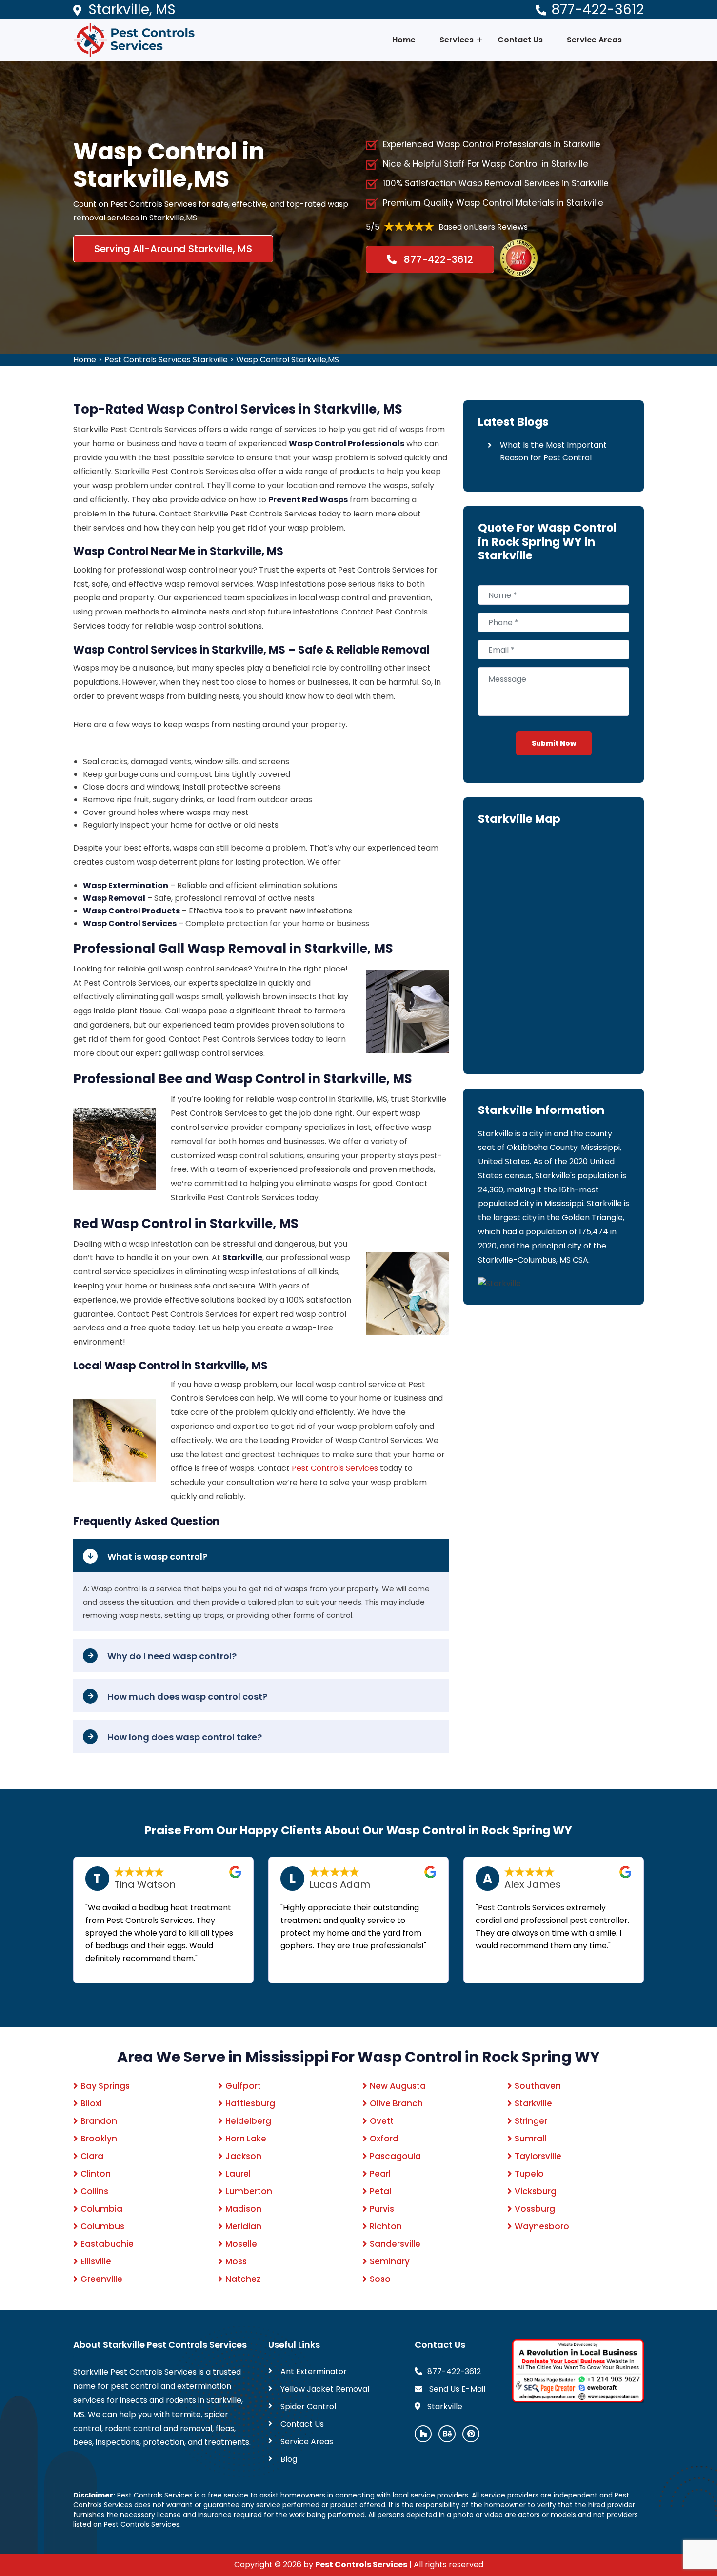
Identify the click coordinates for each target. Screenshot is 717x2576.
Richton (386, 2226)
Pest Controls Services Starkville (166, 360)
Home (404, 40)
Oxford (384, 2139)
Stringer (531, 2121)
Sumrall (530, 2139)
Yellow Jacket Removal (325, 2389)
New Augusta (398, 2086)
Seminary (390, 2261)
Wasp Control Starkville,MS (288, 360)
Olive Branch (396, 2103)
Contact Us (520, 40)
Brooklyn (99, 2139)
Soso (380, 2279)
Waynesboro (542, 2226)
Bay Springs (105, 2086)
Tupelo (529, 2174)
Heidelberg (248, 2121)
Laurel (238, 2174)
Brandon (99, 2121)
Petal (380, 2191)
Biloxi (91, 2103)
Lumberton (249, 2191)
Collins (94, 2191)
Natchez (243, 2279)
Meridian (243, 2226)
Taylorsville (538, 2156)
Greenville (101, 2279)
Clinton (96, 2174)
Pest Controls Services (335, 1468)
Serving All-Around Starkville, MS (173, 249)
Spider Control (308, 2407)
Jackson (243, 2156)
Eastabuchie (107, 2244)
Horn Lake (246, 2139)
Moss (236, 2261)
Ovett (382, 2121)
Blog (289, 2459)
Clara (92, 2156)
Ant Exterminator (314, 2371)
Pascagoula (395, 2156)
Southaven (538, 2086)
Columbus (102, 2226)
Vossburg (535, 2209)
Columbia (101, 2209)
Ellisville (96, 2261)
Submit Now (554, 743)
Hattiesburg (250, 2103)
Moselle (241, 2244)
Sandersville (395, 2244)
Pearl (380, 2174)
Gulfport (243, 2086)
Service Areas (594, 40)
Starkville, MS (132, 10)
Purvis (382, 2209)
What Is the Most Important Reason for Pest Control (553, 451)
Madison (243, 2209)
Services (457, 40)
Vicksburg (536, 2191)
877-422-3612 (597, 10)
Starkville (533, 2103)
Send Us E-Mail (456, 2389)
